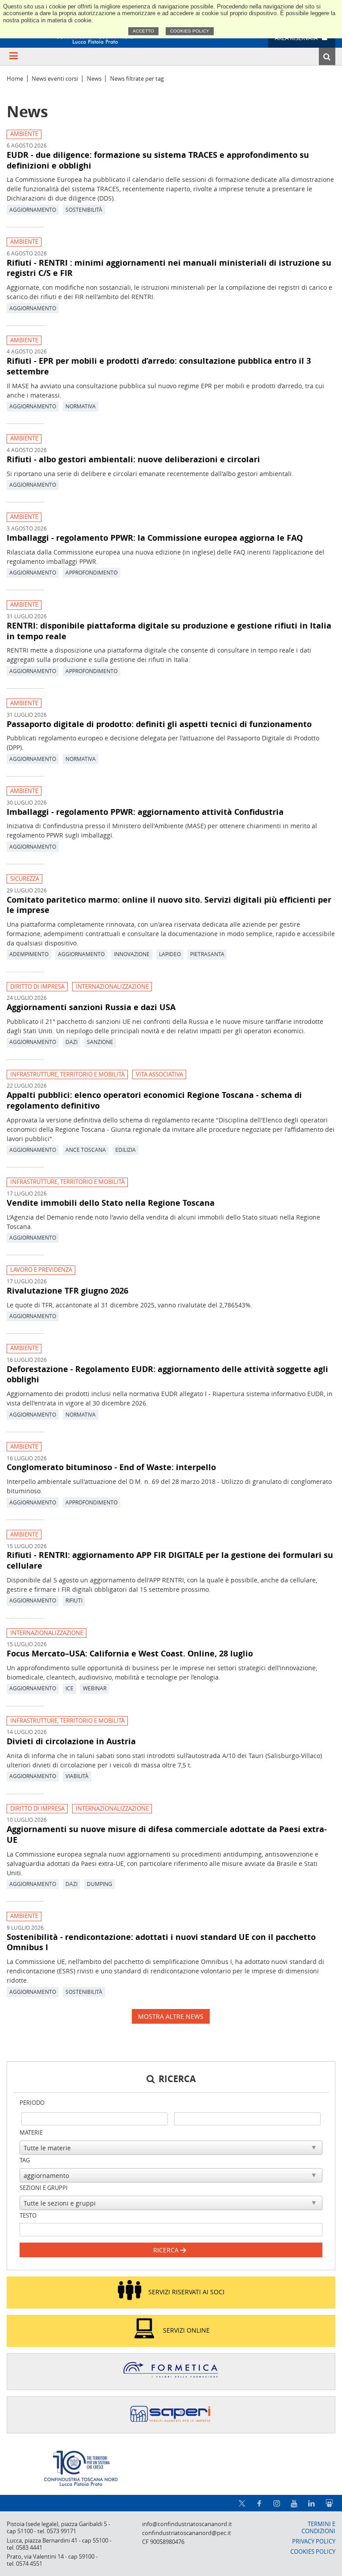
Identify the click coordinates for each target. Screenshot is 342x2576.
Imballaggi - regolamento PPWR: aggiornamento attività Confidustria (145, 812)
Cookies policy (190, 31)
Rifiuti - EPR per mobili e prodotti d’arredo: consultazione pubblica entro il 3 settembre (159, 366)
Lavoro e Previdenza (41, 1270)
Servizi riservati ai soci (186, 2292)
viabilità (77, 1776)
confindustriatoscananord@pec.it (187, 2533)
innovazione (132, 954)
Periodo (32, 2103)
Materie (31, 2133)
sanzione (100, 1042)
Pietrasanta (207, 954)
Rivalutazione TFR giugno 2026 (67, 1290)
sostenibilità (84, 210)
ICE (69, 1688)
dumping (100, 1884)
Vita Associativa (159, 1074)
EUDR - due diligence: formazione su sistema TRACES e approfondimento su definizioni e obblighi (158, 160)
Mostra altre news (171, 2016)
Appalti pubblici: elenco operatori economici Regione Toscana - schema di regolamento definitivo (154, 1100)
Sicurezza (25, 879)
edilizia (126, 1150)
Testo (28, 2216)
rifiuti (74, 1600)
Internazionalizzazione (112, 987)
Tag (25, 2160)
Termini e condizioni (318, 2528)
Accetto (143, 31)
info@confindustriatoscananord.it (187, 2524)
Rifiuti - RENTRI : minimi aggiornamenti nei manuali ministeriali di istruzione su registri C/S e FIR (169, 268)
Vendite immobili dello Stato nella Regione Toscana (111, 1203)
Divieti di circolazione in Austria (71, 1741)
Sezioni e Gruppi (44, 2188)
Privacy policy (314, 2541)
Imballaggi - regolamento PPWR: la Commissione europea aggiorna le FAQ (155, 538)
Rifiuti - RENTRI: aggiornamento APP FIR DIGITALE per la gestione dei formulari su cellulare (170, 1560)
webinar (95, 1688)
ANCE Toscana (86, 1150)
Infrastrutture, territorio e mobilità (67, 1074)
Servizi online (186, 2330)
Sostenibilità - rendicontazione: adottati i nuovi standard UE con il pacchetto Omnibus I (161, 1942)
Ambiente (24, 134)
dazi (71, 1042)
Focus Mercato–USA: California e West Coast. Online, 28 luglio (130, 1653)
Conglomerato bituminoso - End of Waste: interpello (111, 1467)
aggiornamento (33, 210)
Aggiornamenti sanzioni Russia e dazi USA (91, 1007)
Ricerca (167, 2250)
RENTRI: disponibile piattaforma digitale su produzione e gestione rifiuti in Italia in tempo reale (169, 631)
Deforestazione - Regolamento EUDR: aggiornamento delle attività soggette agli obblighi (167, 1374)
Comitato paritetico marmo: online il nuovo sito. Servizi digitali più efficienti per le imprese (169, 905)
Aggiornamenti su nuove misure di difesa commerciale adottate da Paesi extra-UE (167, 1834)
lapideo (170, 954)
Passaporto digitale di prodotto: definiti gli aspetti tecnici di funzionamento (159, 724)
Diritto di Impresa (37, 987)
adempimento (29, 954)
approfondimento (92, 572)
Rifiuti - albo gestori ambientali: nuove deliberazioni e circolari (133, 459)
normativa (81, 406)
